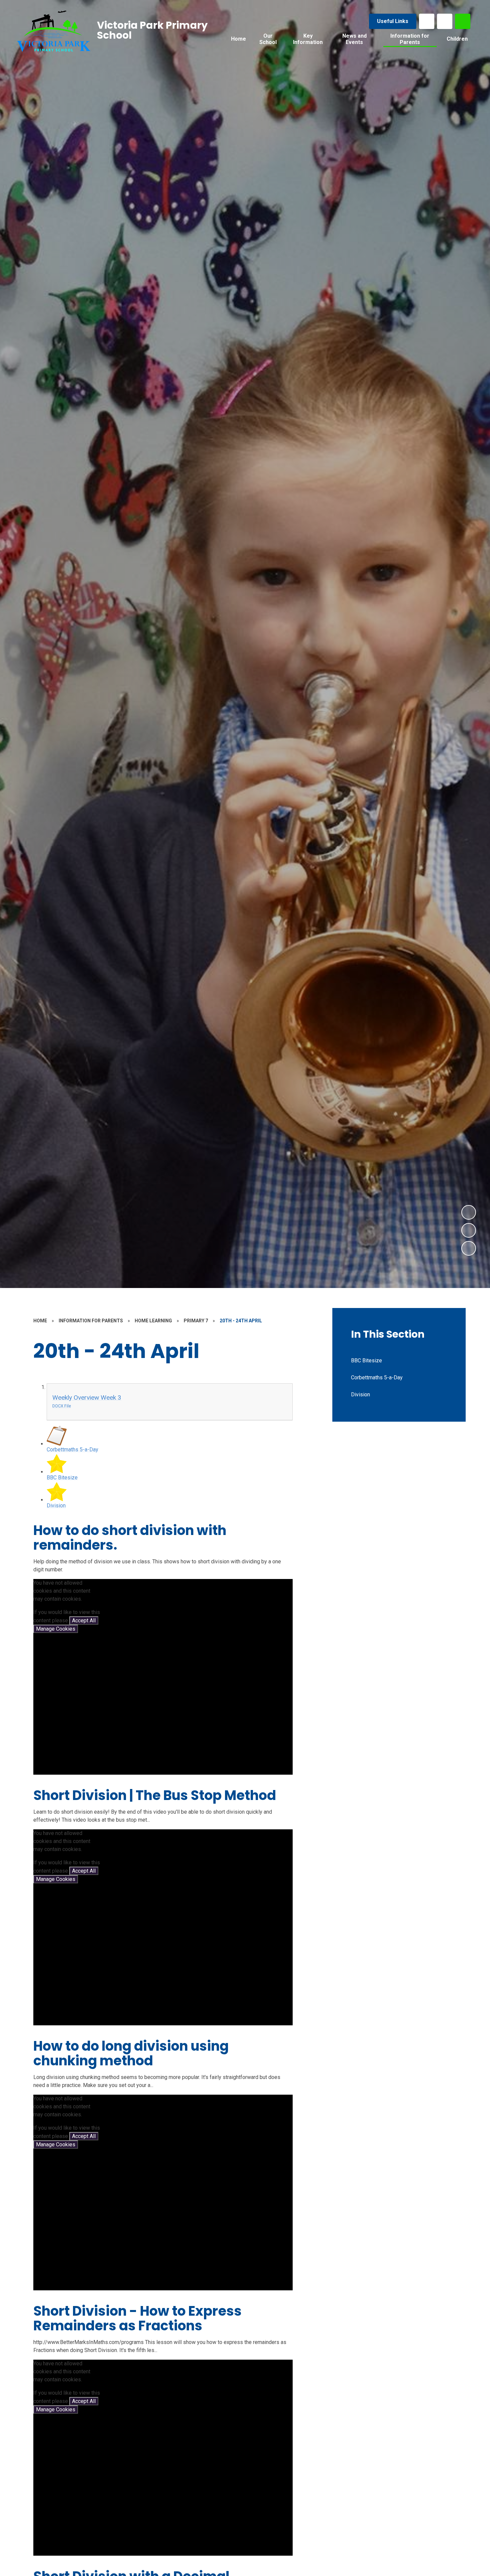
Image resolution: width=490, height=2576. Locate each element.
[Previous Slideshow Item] (469, 1230)
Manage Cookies (56, 1629)
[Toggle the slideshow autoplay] (469, 1248)
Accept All (84, 1620)
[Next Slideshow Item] (469, 1212)
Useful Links (393, 21)
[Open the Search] (463, 21)
